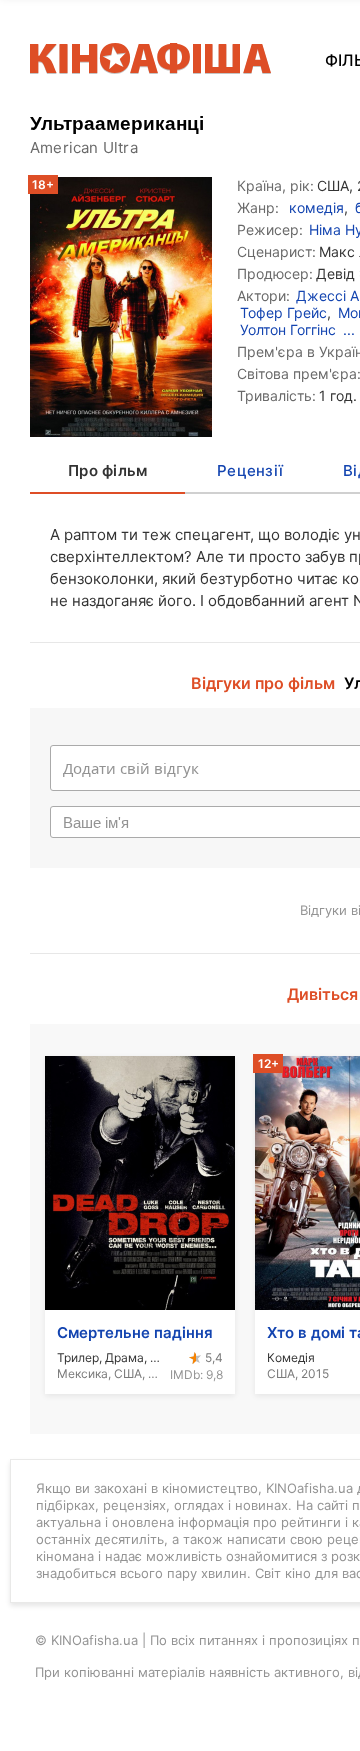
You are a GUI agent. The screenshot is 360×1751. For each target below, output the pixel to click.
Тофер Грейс (283, 312)
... (349, 329)
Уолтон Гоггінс (288, 329)
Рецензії (250, 470)
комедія (316, 207)
